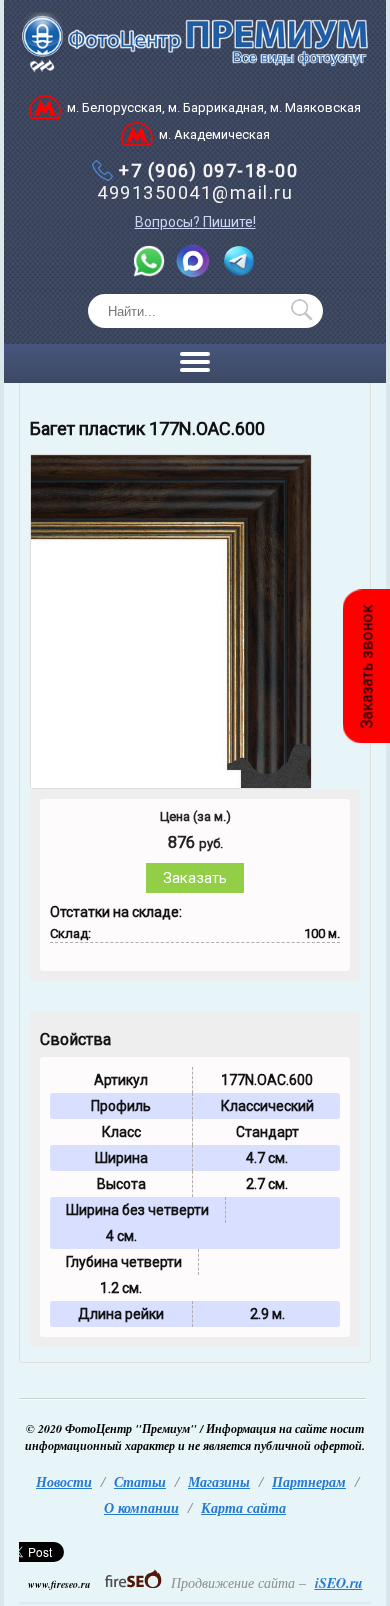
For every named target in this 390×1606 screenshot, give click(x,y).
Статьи (140, 1482)
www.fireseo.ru (59, 1584)
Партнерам (309, 1482)
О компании (141, 1508)
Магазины (219, 1482)
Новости (64, 1482)
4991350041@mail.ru (195, 192)
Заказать (195, 878)
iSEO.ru (339, 1583)
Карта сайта (243, 1508)
